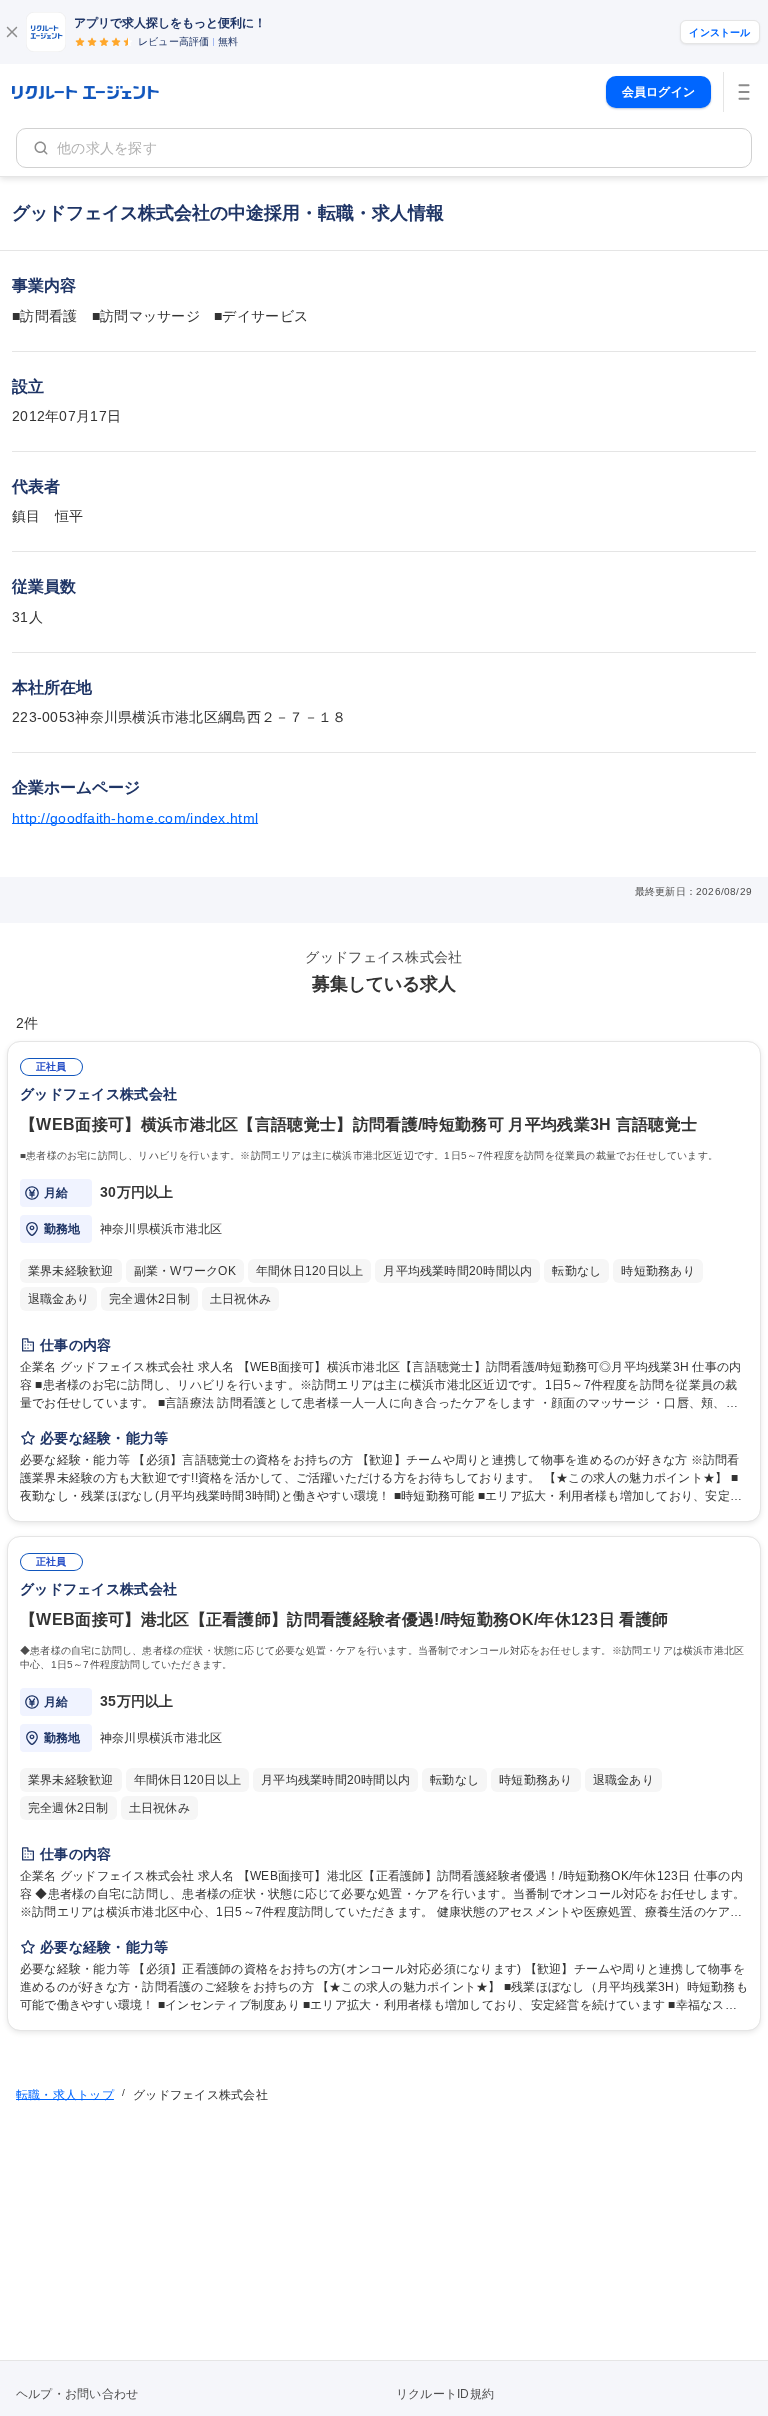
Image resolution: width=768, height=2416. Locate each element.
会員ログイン (658, 92)
